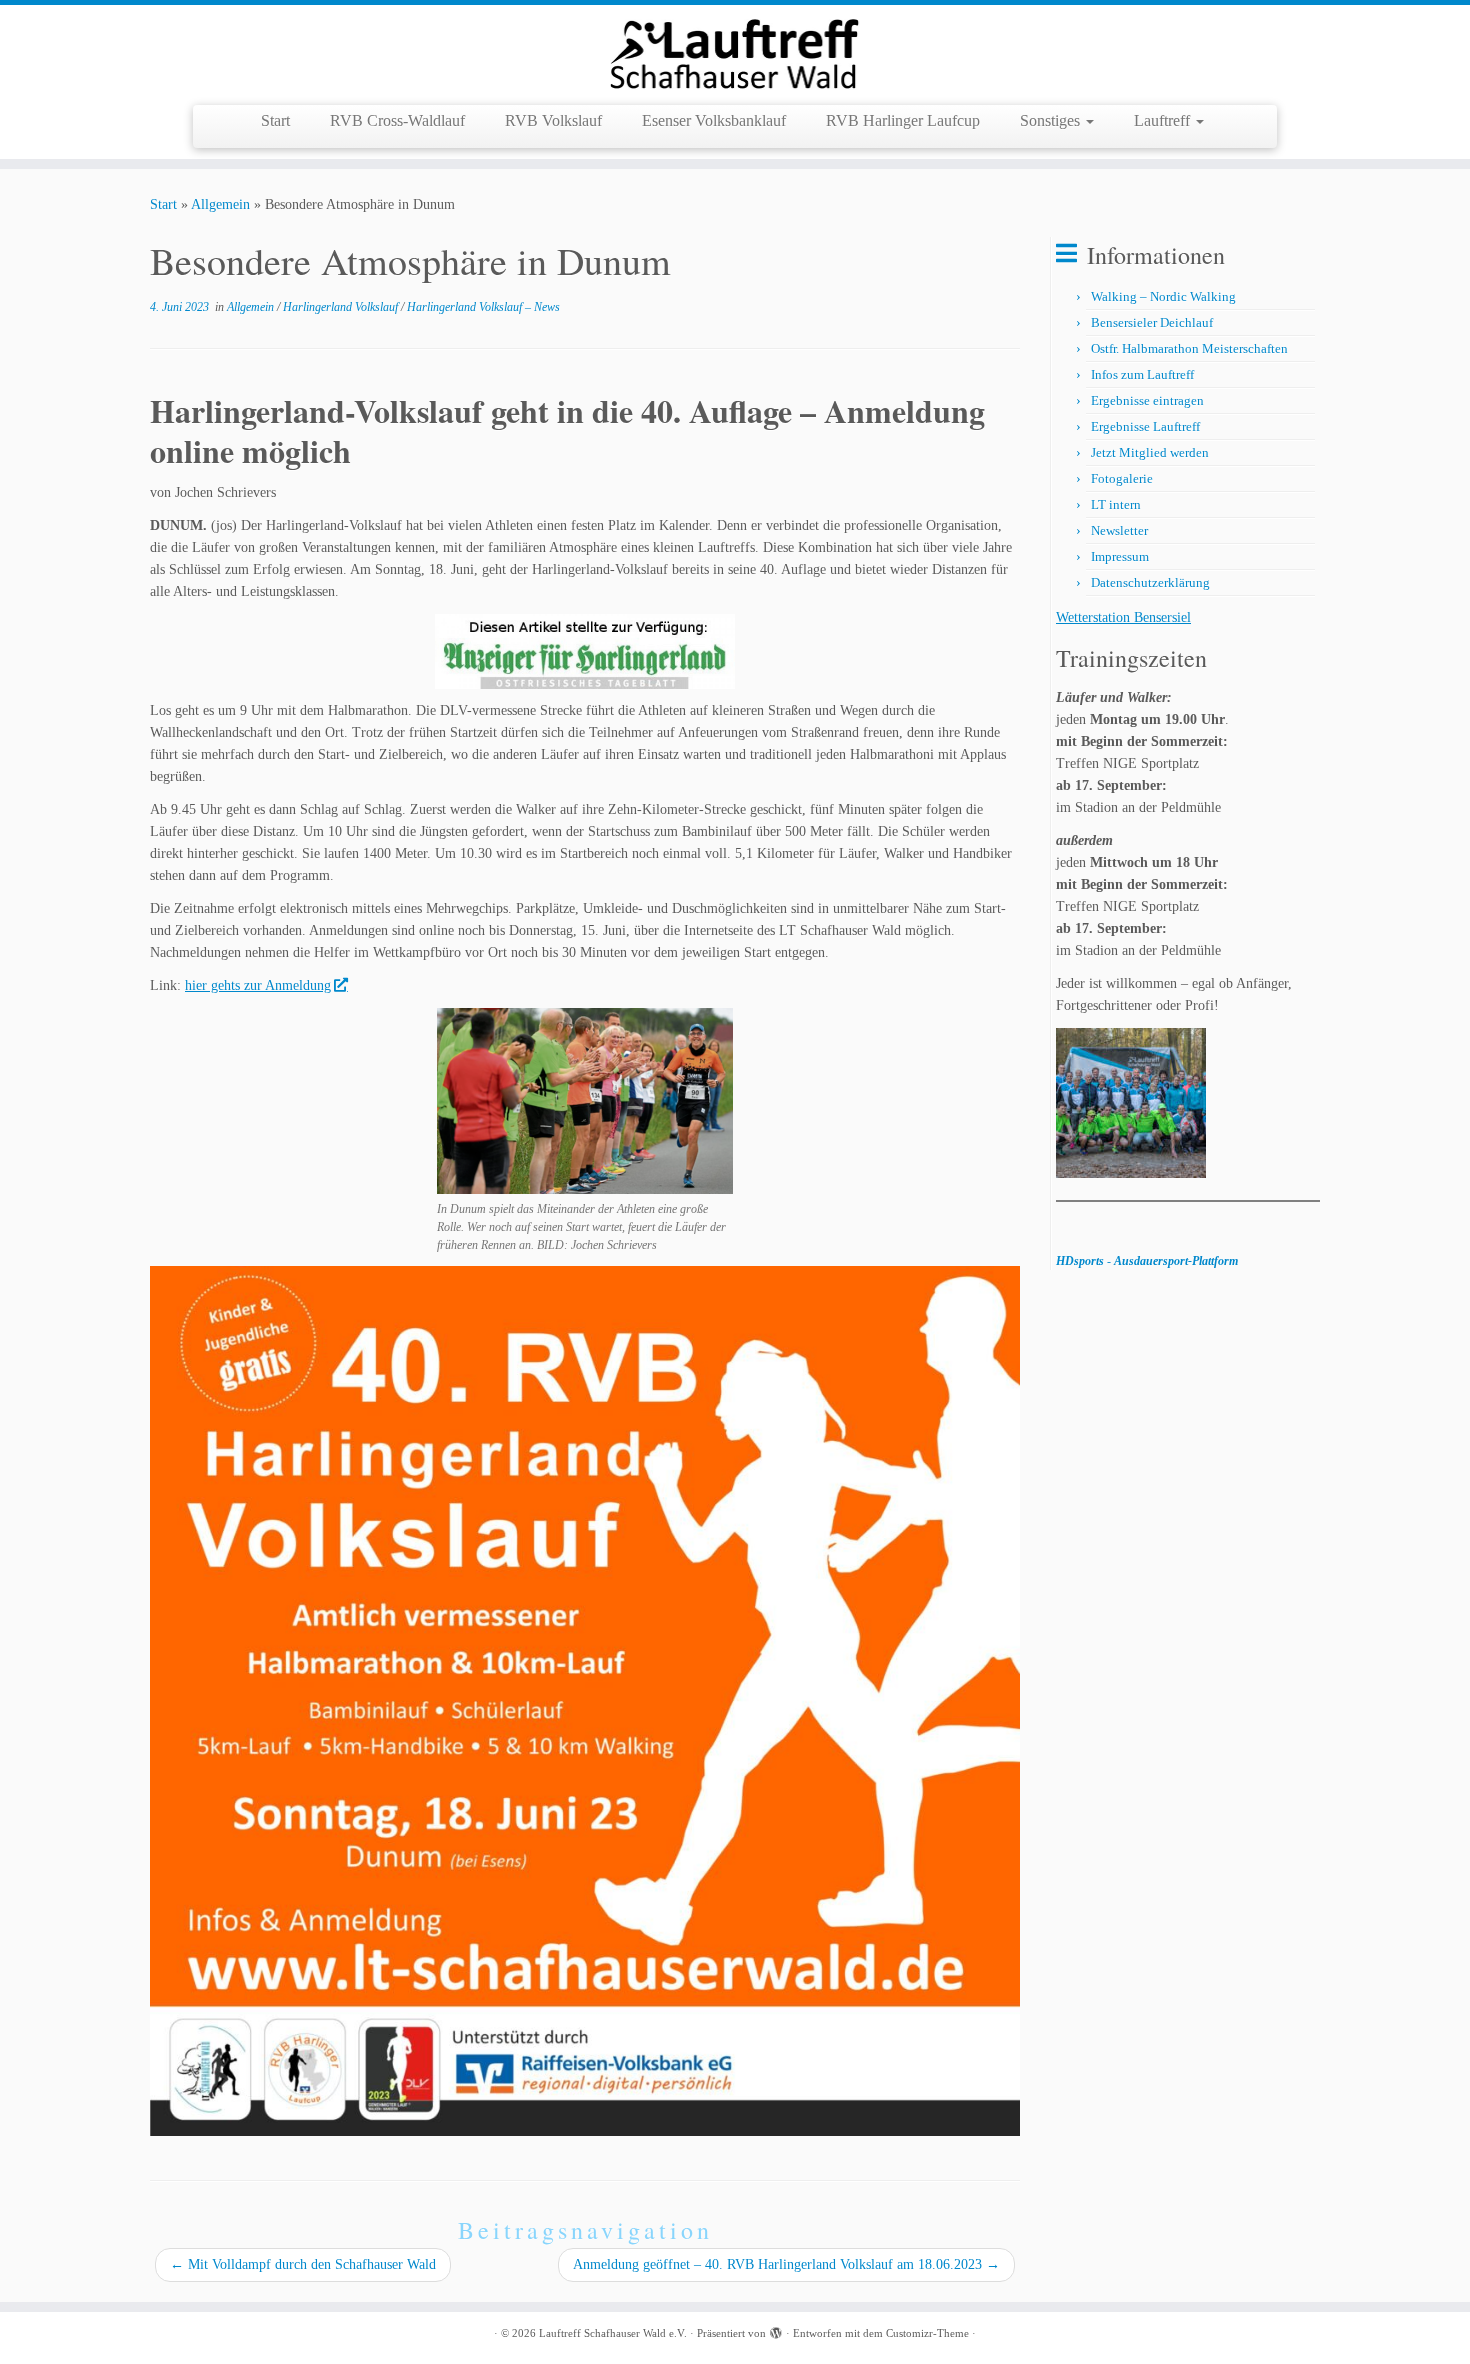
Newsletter (1119, 530)
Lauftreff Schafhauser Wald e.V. (613, 2333)
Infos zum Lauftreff (1142, 374)
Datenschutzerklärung (1150, 582)
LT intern (1116, 504)
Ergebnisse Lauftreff (1145, 426)
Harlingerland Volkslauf (342, 307)
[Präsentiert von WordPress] (776, 2330)
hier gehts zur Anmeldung (258, 985)
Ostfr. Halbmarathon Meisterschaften (1189, 348)
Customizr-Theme (927, 2333)
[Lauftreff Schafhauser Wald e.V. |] (735, 52)
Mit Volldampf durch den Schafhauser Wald (303, 2264)
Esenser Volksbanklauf (714, 120)
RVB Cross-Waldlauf (397, 120)
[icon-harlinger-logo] (585, 651)
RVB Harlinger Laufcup (903, 120)
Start (275, 120)
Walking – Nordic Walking (1163, 296)
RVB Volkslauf (553, 120)
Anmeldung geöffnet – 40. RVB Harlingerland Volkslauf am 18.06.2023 (786, 2264)
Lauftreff (1164, 120)
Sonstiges (1052, 120)
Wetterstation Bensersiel (1123, 617)
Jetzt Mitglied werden (1150, 452)
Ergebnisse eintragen (1147, 400)
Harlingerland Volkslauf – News (483, 307)
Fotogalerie (1122, 478)
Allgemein (220, 204)
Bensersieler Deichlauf (1152, 322)
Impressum (1120, 556)
